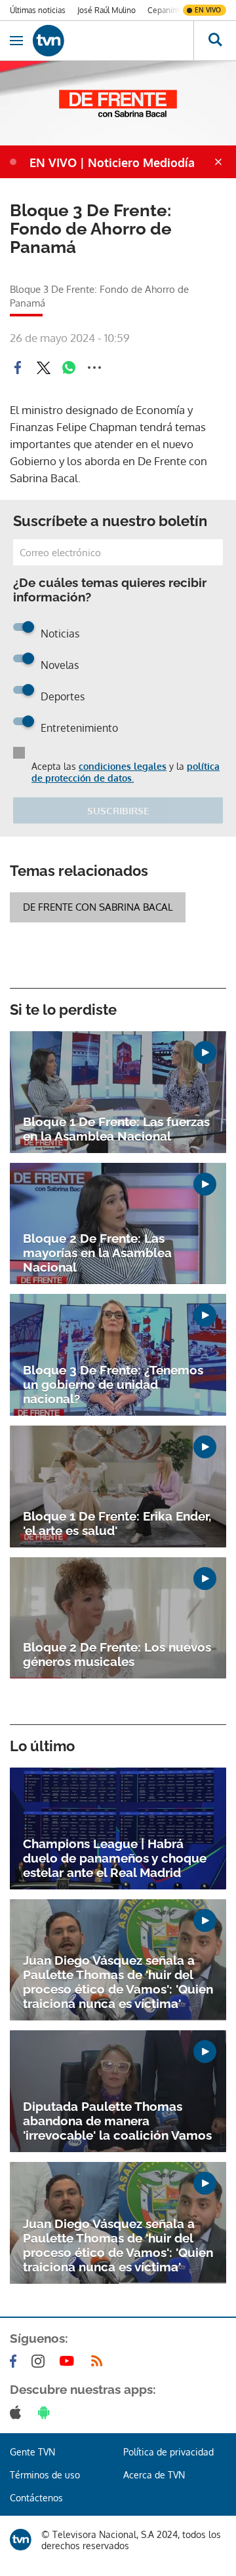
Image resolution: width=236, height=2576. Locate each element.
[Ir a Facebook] (16, 2361)
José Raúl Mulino (107, 10)
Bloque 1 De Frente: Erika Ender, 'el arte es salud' (117, 1523)
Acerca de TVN (154, 2475)
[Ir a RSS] (100, 2361)
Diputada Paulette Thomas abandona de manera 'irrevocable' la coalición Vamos (117, 2121)
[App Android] (47, 2412)
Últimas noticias (38, 10)
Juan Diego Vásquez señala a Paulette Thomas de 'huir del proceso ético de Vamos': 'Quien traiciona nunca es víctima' (118, 1982)
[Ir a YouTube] (69, 2361)
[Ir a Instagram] (41, 2361)
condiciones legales (123, 766)
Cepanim (163, 10)
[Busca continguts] (215, 41)
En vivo (208, 10)
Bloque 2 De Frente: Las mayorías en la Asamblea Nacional (97, 1253)
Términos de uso (45, 2475)
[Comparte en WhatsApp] (69, 368)
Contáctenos (36, 2498)
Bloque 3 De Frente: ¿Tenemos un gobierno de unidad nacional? (113, 1384)
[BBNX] (21, 2540)
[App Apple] (18, 2412)
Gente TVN (32, 2452)
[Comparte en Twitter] (43, 368)
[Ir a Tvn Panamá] (113, 41)
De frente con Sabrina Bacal (98, 907)
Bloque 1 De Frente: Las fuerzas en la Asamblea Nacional (116, 1129)
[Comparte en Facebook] (18, 368)
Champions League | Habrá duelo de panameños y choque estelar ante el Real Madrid (115, 1858)
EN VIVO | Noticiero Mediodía (112, 162)
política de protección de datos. (126, 772)
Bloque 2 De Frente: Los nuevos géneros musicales (117, 1654)
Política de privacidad (168, 2452)
